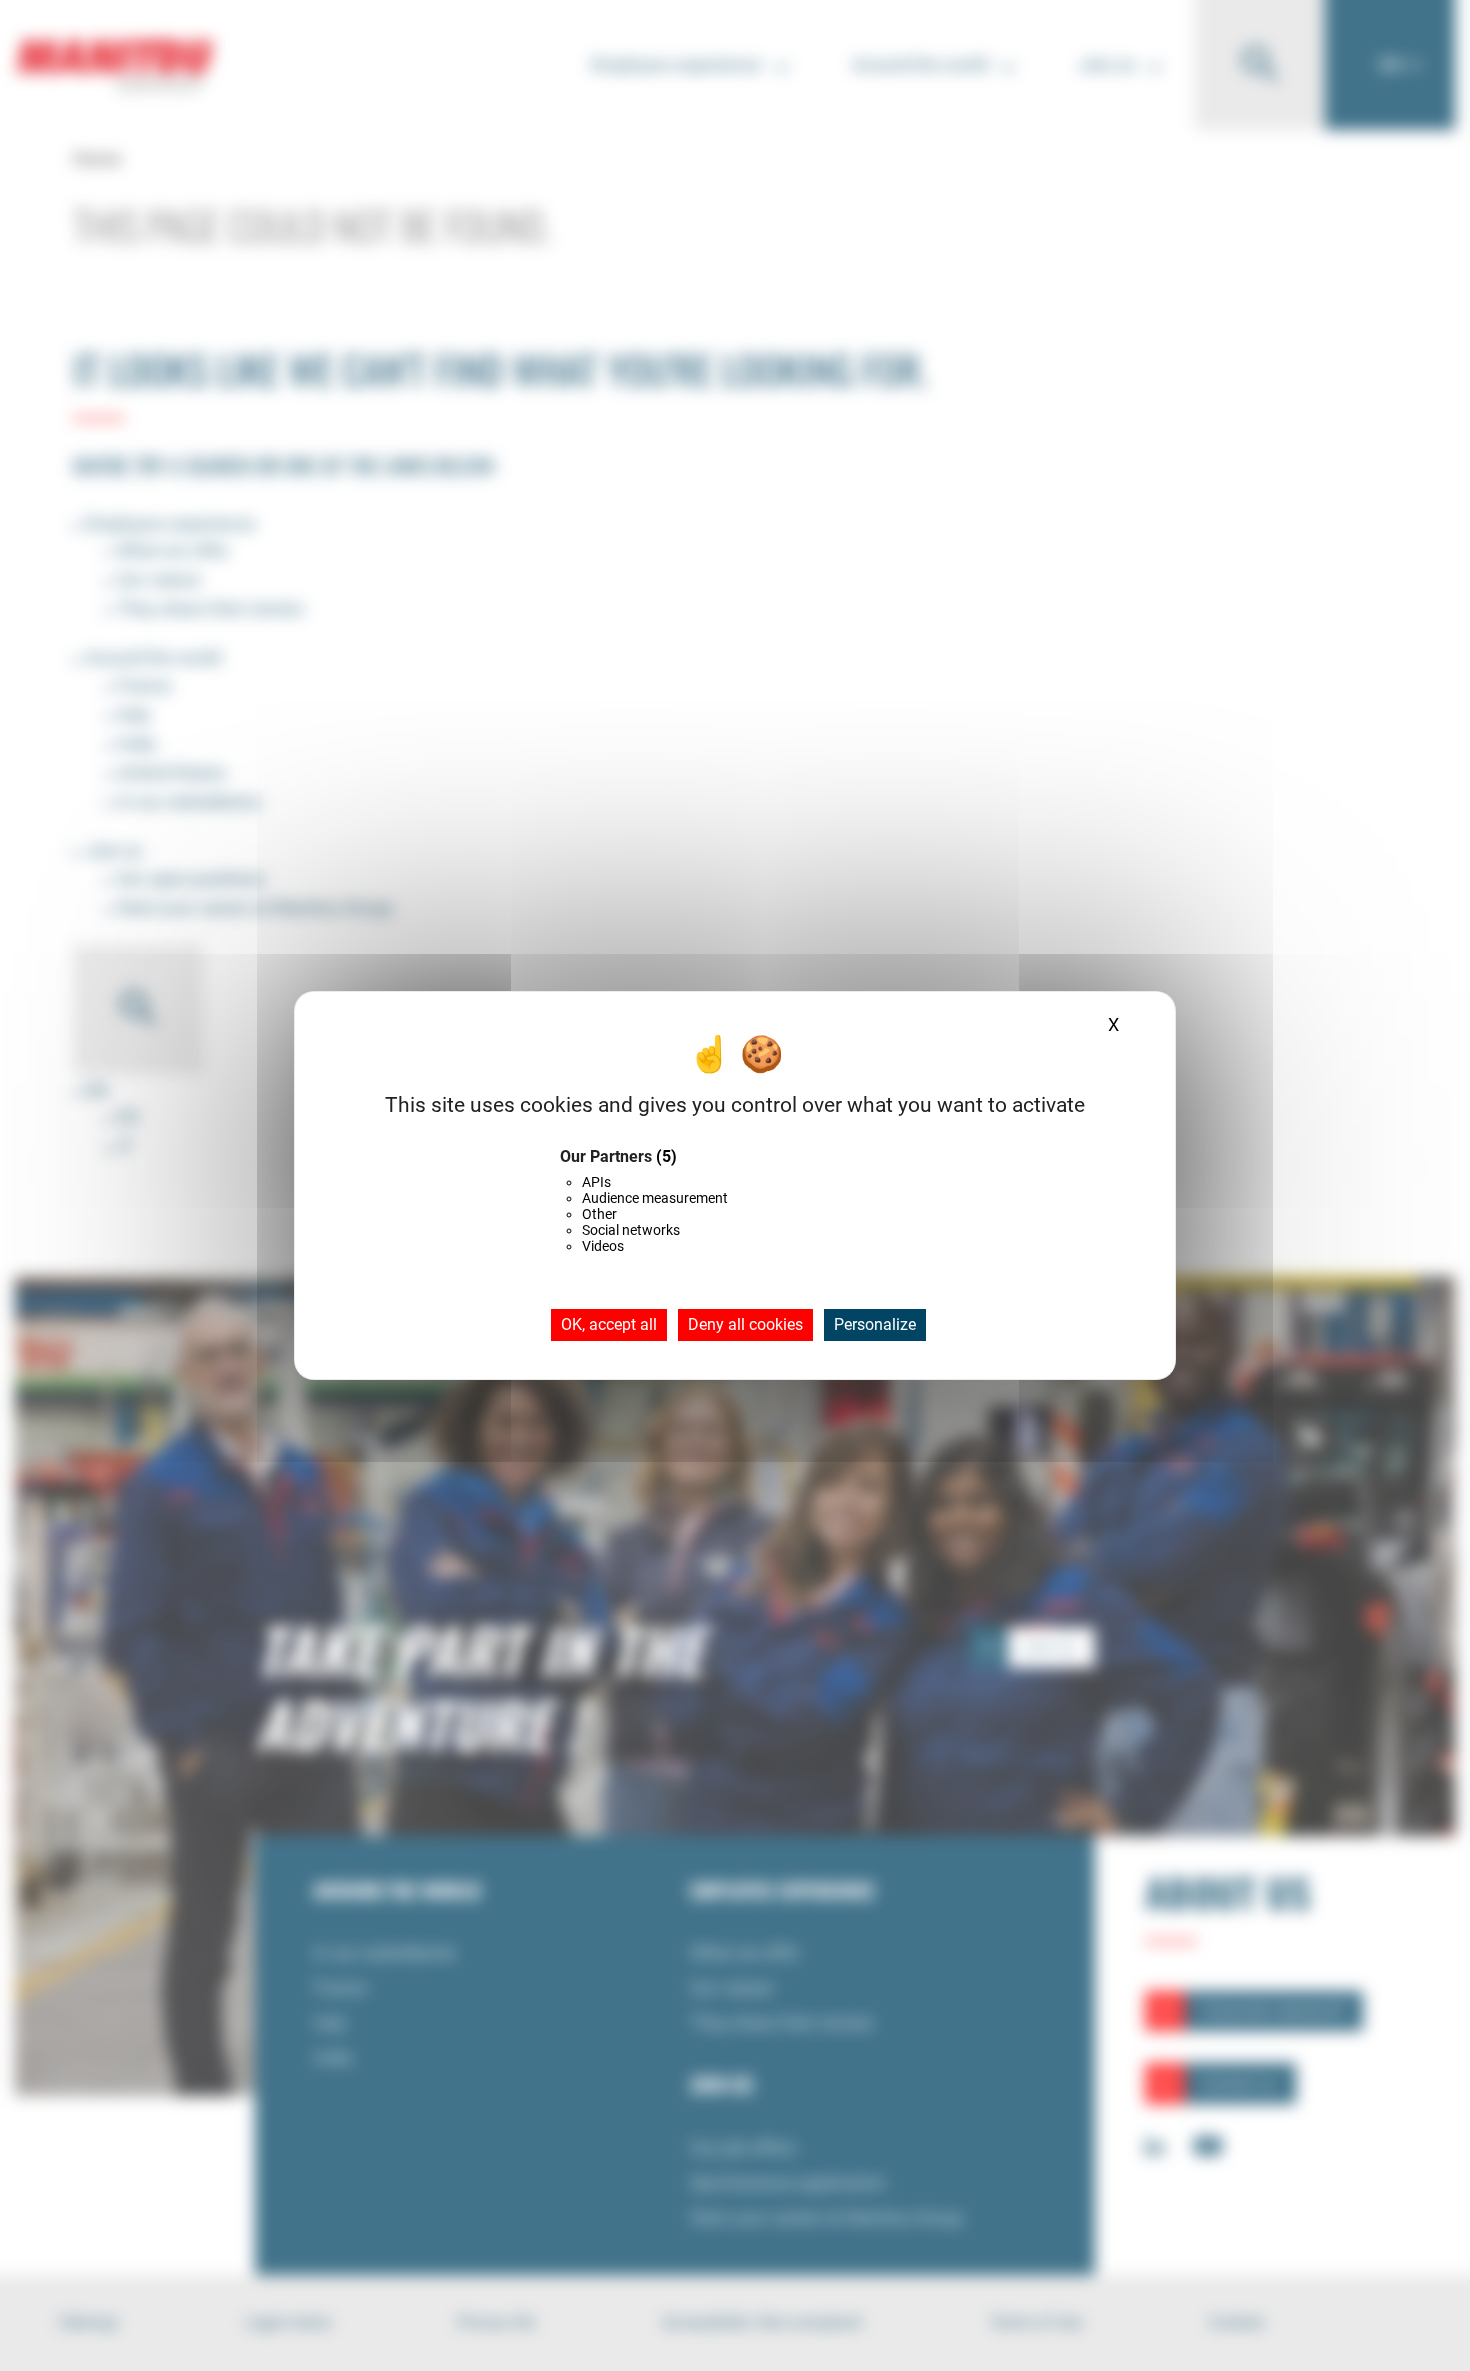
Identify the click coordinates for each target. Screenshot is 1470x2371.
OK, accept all (609, 1324)
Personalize (875, 1324)
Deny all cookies (745, 1324)
